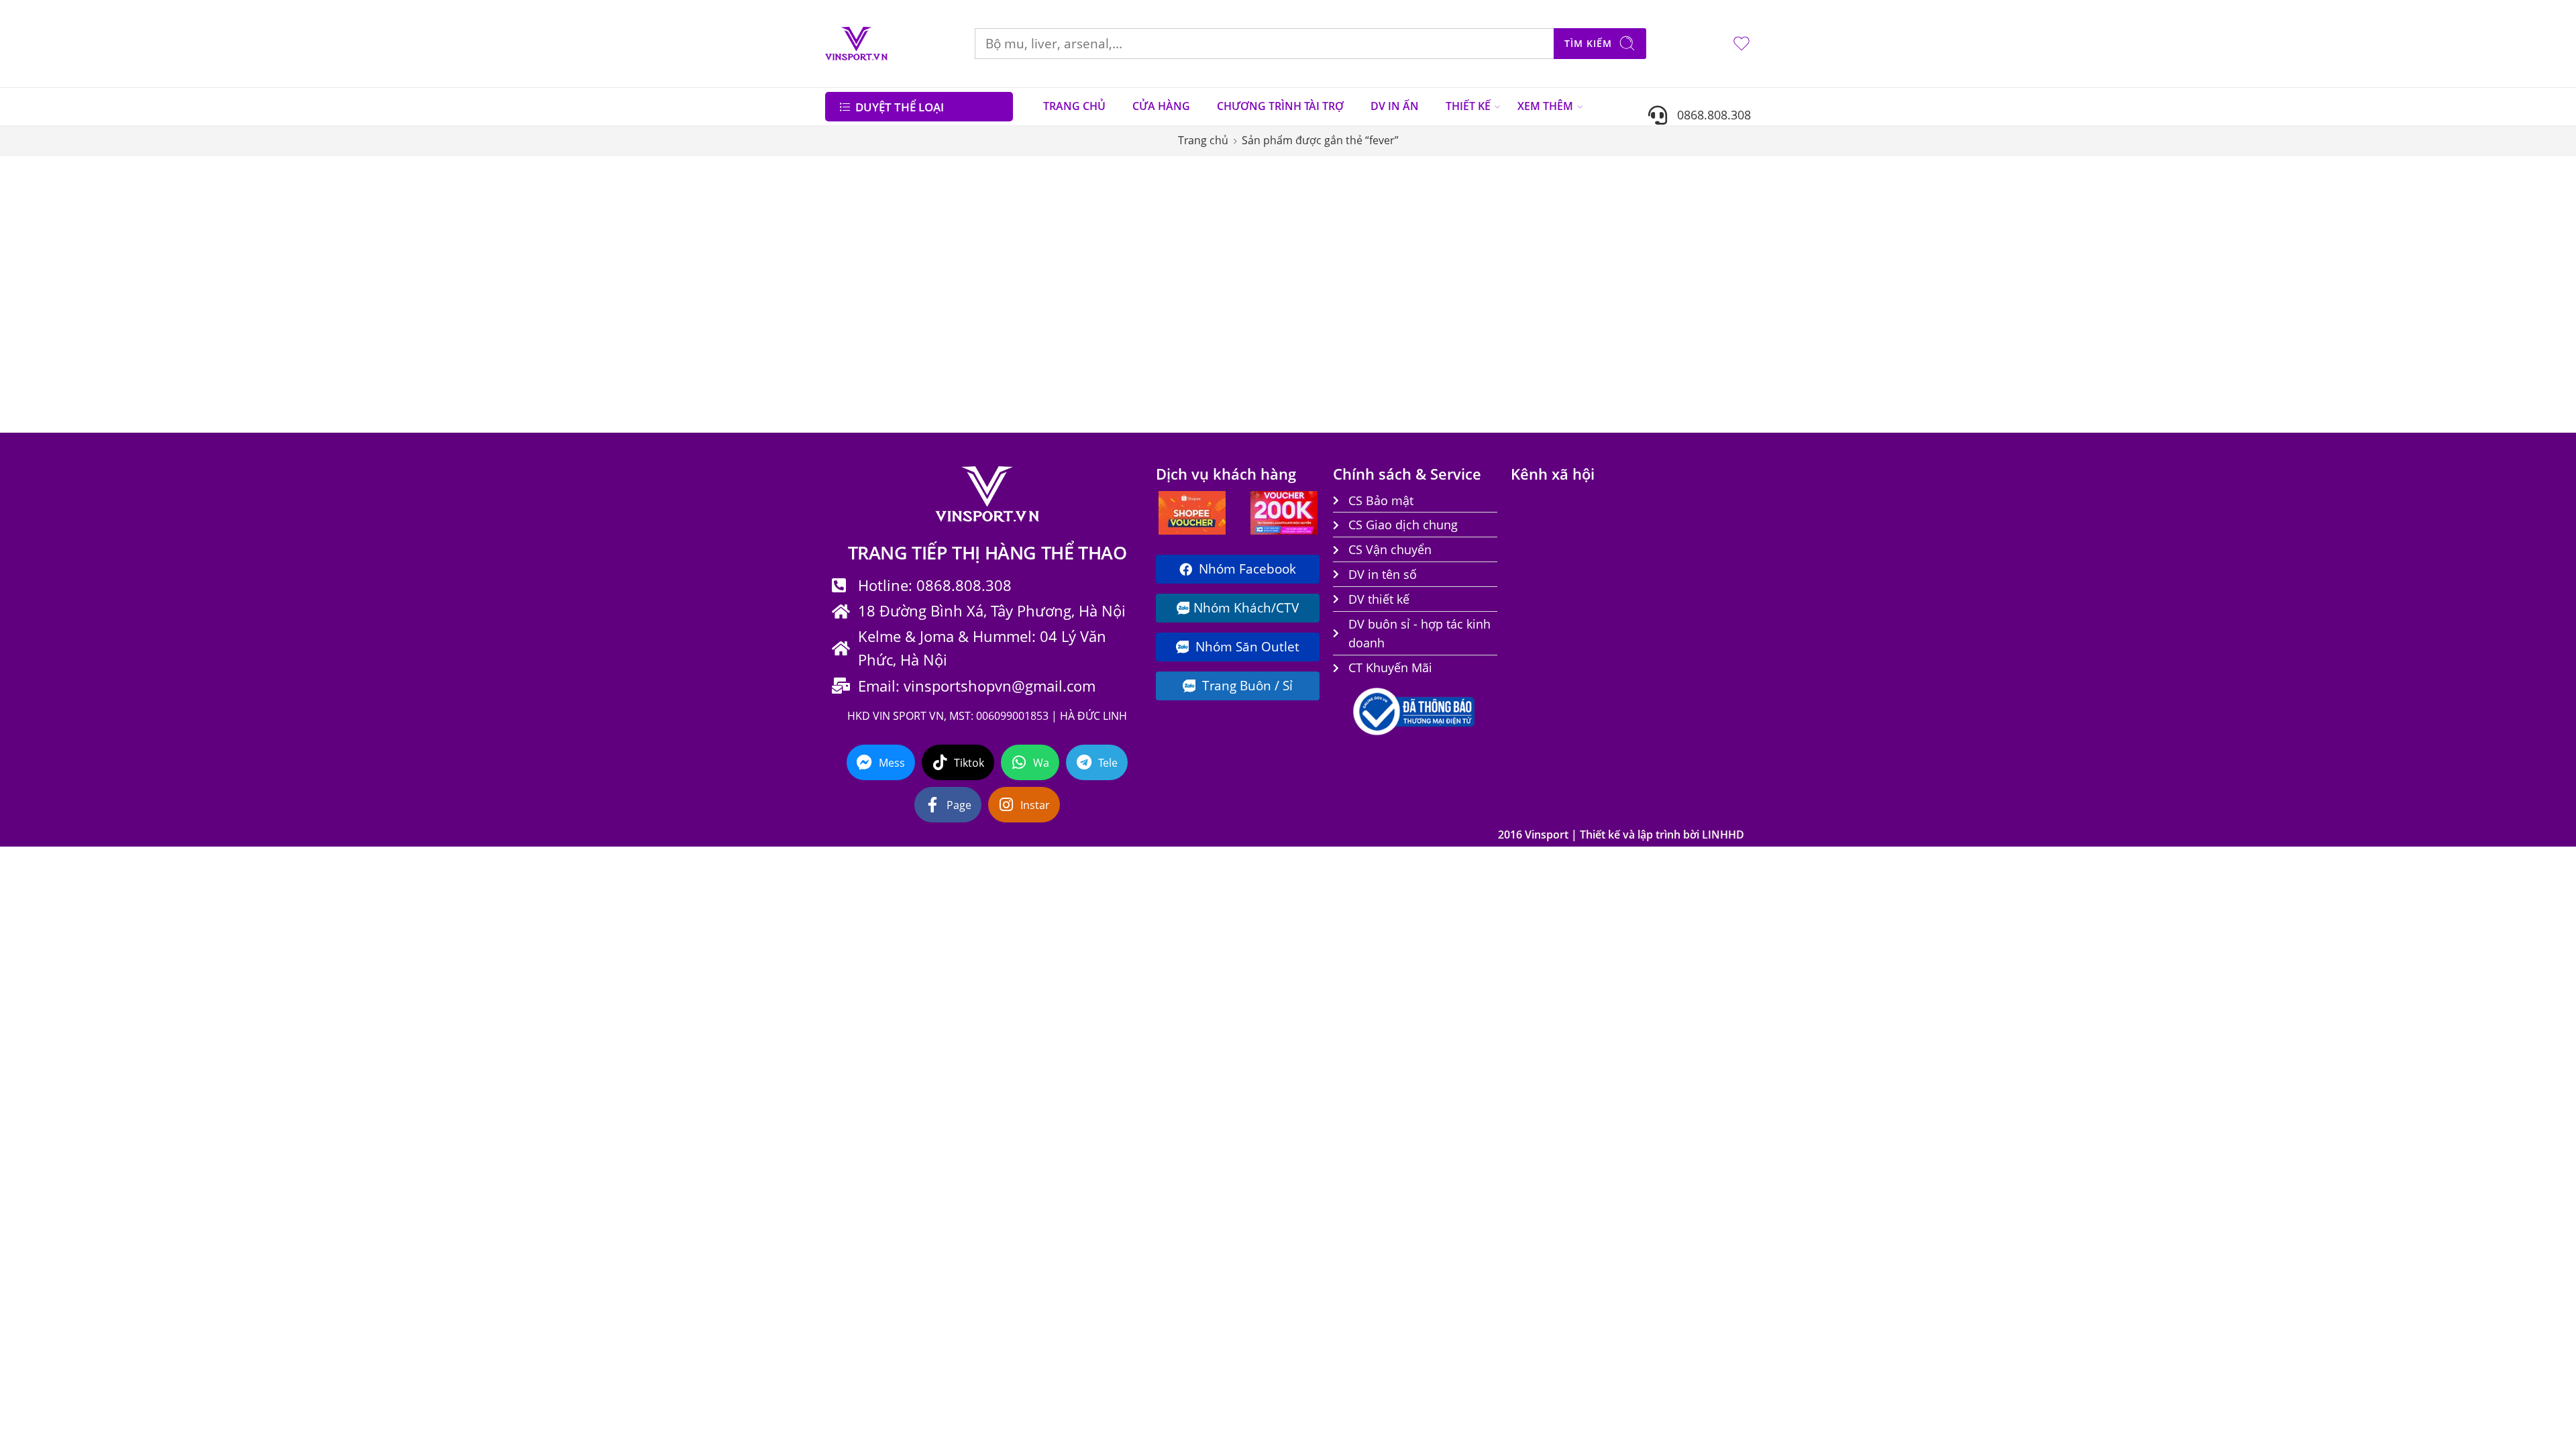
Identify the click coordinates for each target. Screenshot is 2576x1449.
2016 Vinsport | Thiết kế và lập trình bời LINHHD (1621, 835)
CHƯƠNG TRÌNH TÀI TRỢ (1280, 106)
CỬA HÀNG (1161, 106)
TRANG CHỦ (1074, 106)
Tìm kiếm (1588, 43)
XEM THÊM (1545, 106)
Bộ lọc (852, 183)
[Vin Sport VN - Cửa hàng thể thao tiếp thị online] (856, 44)
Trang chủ (1203, 140)
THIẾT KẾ (1468, 106)
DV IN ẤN (1395, 106)
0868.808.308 (1709, 114)
